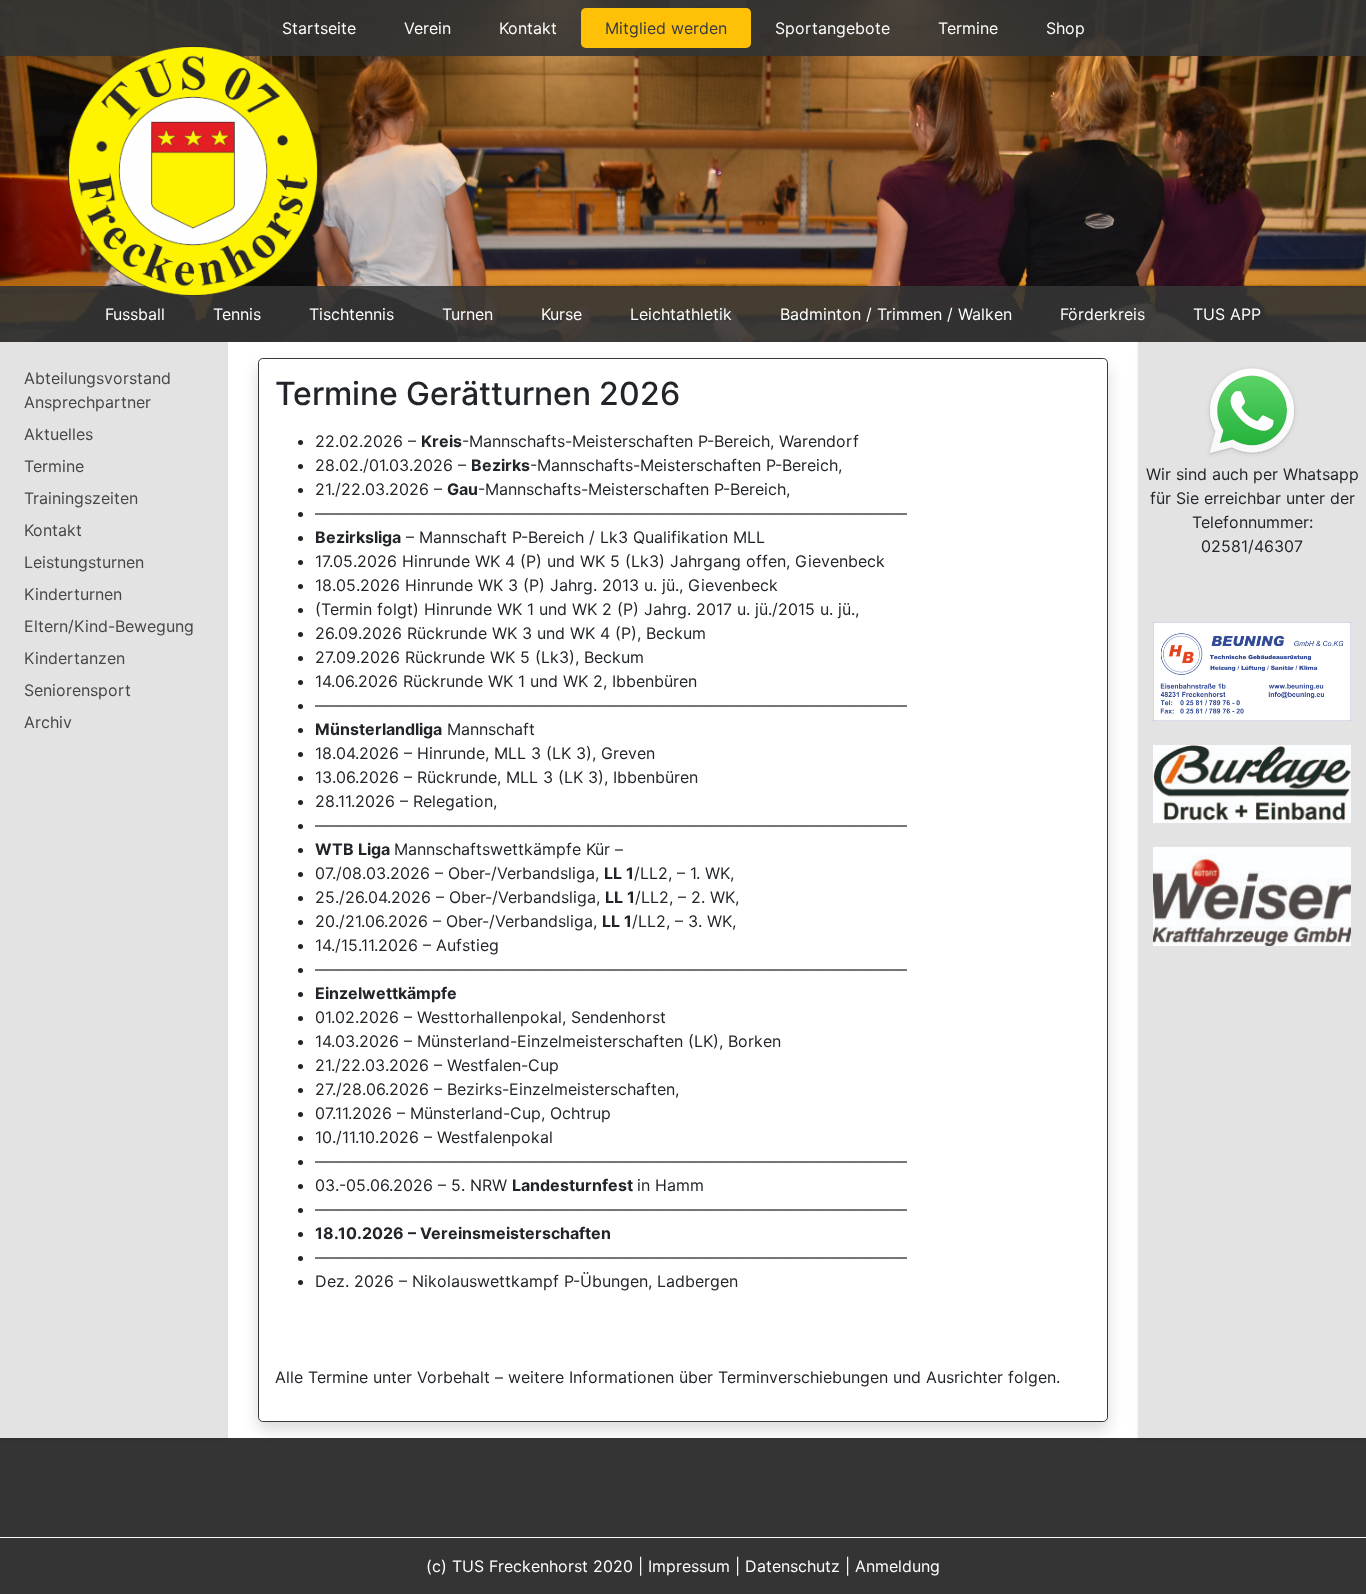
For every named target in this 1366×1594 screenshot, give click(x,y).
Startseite (319, 28)
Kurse (561, 314)
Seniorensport (77, 690)
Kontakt (528, 28)
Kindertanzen (74, 658)
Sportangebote (832, 28)
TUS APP (1227, 314)
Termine (968, 28)
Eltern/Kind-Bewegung (109, 626)
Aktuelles (58, 434)
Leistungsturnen (84, 562)
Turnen (467, 314)
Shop (1065, 28)
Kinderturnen (73, 594)
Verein (427, 28)
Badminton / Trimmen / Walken (896, 314)
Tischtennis (351, 314)
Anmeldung (897, 1566)
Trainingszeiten (81, 498)
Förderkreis (1102, 314)
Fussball (135, 314)
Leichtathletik (681, 314)
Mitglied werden (666, 28)
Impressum (689, 1566)
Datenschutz (792, 1566)
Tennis (237, 314)
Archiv (48, 722)
